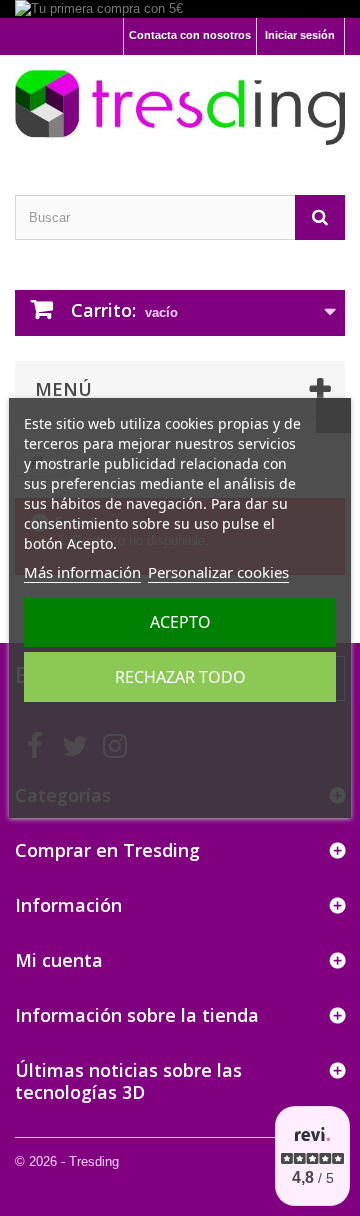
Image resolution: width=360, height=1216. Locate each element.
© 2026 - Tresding (67, 1161)
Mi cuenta (59, 960)
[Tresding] (180, 107)
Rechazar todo (180, 677)
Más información (82, 572)
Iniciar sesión (300, 35)
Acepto (180, 622)
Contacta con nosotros (190, 35)
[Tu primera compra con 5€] (180, 9)
